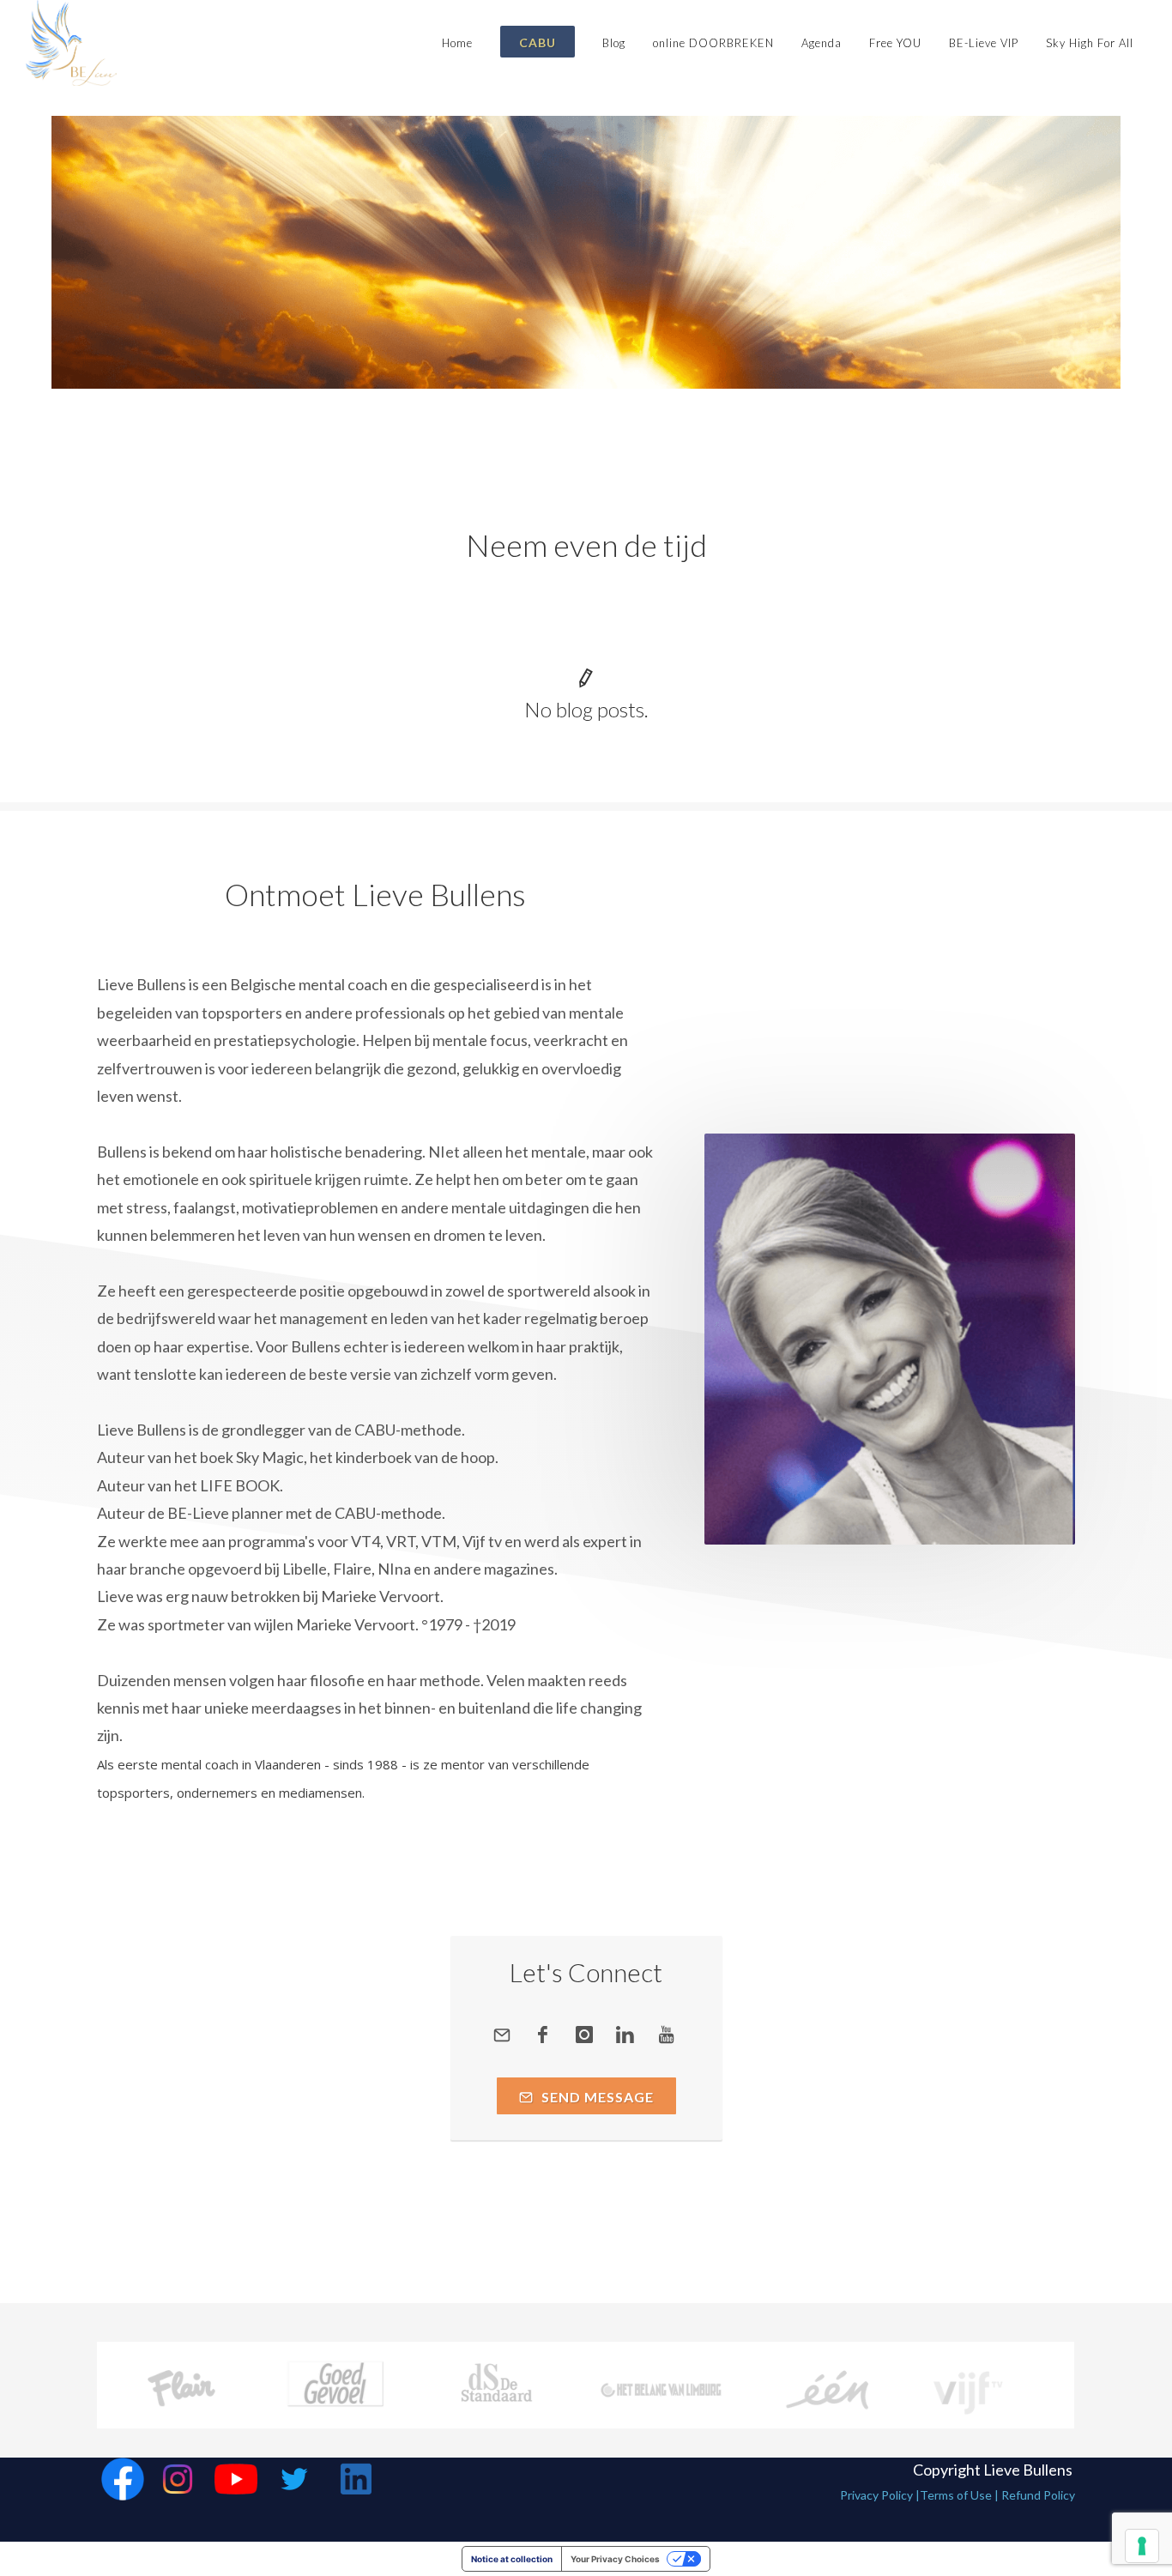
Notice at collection (512, 2559)
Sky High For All (1090, 43)
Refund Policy (1038, 2495)
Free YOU (895, 43)
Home (457, 43)
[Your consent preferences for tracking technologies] (1142, 2546)
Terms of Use (956, 2495)
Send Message (596, 2097)
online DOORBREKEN (713, 43)
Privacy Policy (876, 2495)
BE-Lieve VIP (984, 43)
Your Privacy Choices (615, 2559)
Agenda (822, 43)
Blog (614, 43)
